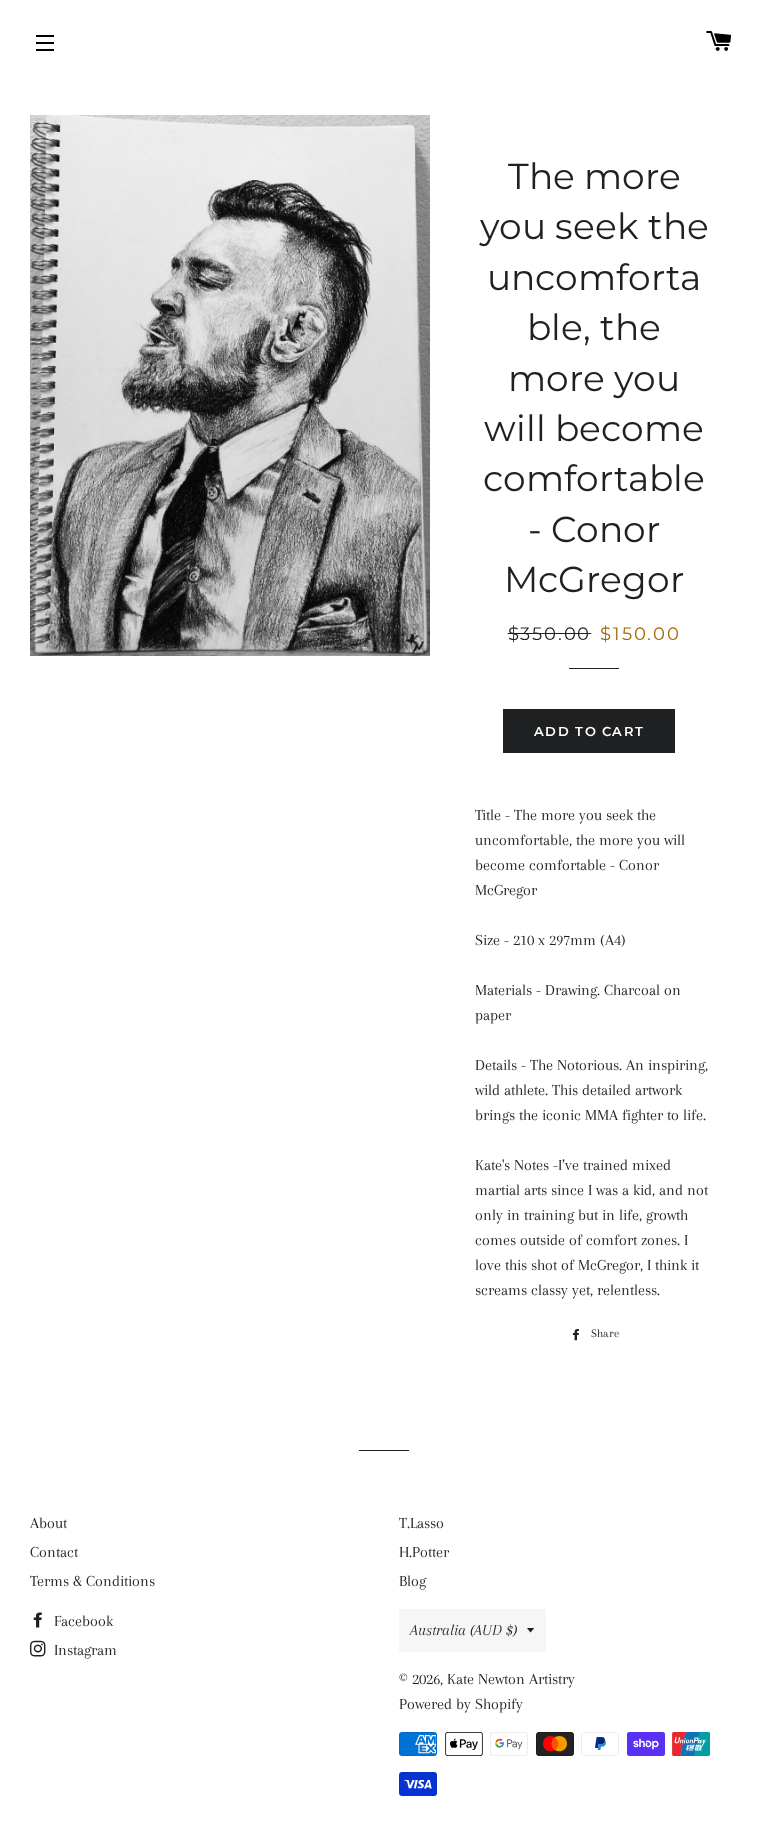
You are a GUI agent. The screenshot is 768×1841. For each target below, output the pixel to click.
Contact (54, 1552)
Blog (412, 1581)
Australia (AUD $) (463, 1630)
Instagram (83, 1650)
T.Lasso (421, 1523)
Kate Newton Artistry (511, 1679)
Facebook (81, 1621)
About (48, 1523)
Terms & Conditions (92, 1581)
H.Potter (424, 1552)
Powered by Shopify (461, 1704)
